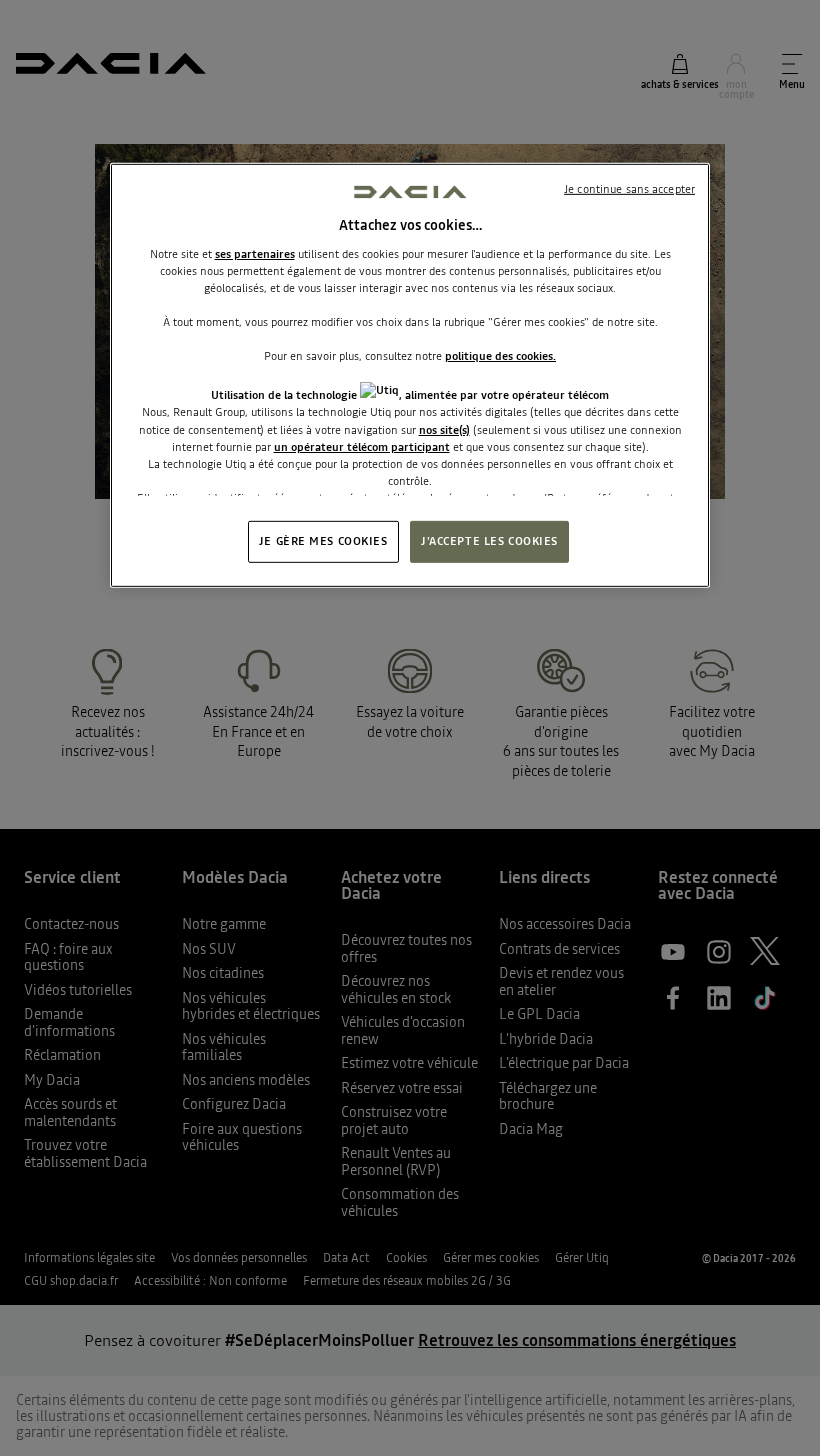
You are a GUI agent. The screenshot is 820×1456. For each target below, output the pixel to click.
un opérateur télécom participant (362, 446)
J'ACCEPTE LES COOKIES (489, 541)
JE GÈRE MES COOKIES (323, 541)
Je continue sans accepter (629, 189)
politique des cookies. (500, 356)
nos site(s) (444, 429)
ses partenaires (255, 254)
